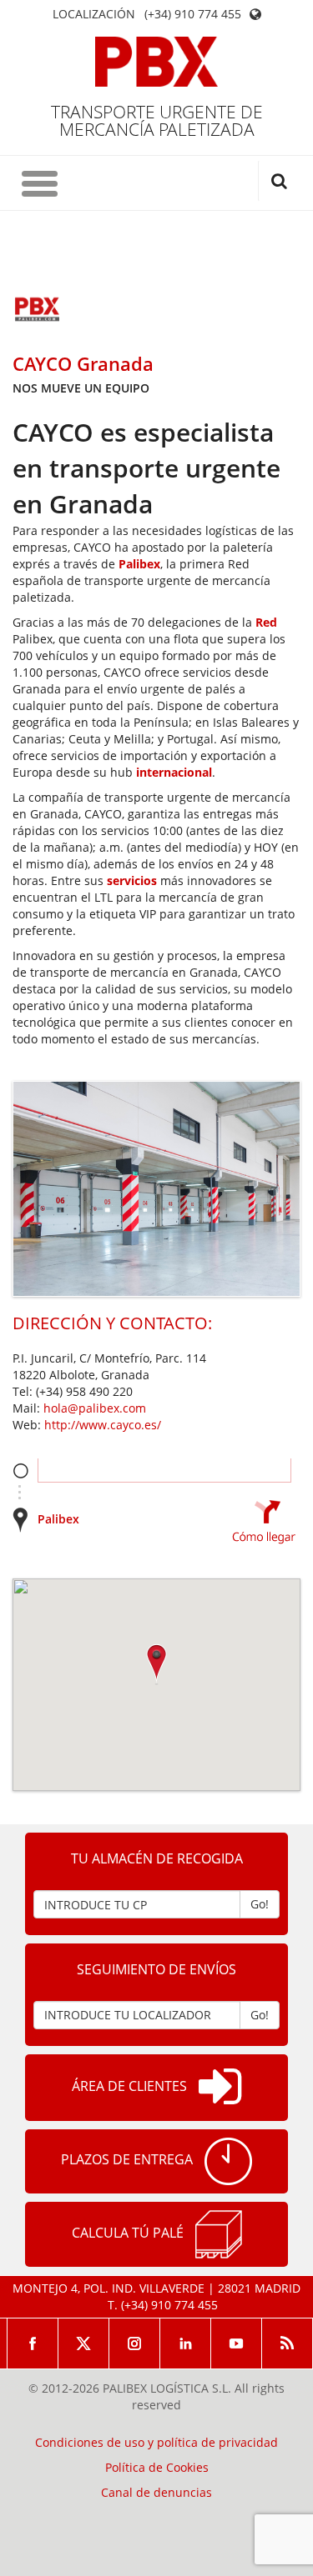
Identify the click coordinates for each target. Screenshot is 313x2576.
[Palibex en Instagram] (135, 2343)
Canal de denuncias (156, 2493)
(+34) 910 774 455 (193, 14)
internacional (174, 772)
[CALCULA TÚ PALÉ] (219, 2234)
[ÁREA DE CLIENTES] (220, 2088)
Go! (260, 1904)
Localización (94, 14)
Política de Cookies (157, 2468)
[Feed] (288, 2343)
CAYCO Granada (83, 363)
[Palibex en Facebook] (33, 2343)
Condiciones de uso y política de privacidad (156, 2443)
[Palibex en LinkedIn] (186, 2343)
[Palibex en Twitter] (84, 2343)
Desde (20, 1471)
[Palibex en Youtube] (237, 2343)
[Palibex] (156, 62)
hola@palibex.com (95, 1408)
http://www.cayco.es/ (103, 1425)
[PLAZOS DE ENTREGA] (228, 2161)
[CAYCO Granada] (38, 311)
